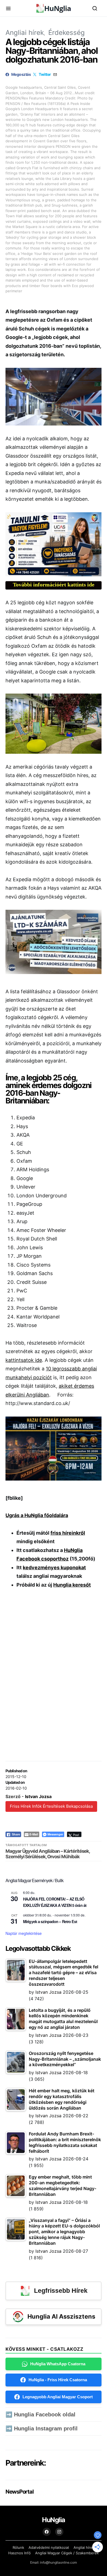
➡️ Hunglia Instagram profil (42, 2428)
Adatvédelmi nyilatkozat (49, 2547)
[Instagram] (59, 2532)
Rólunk (18, 2547)
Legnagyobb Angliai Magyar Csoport (58, 2397)
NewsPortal (19, 2492)
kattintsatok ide (24, 1360)
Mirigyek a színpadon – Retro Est (50, 1921)
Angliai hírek (25, 33)
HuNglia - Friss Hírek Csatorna (58, 2380)
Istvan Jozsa (38, 1796)
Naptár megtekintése (24, 1933)
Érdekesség (67, 33)
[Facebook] (47, 2532)
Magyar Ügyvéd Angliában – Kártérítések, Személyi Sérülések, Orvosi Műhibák (48, 1854)
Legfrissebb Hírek (61, 2291)
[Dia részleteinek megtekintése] (54, 544)
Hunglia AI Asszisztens (61, 2316)
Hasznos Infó (19, 2553)
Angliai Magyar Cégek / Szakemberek (67, 2553)
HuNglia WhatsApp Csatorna (58, 2364)
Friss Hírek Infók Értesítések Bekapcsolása (51, 1806)
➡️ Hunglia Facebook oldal (40, 2414)
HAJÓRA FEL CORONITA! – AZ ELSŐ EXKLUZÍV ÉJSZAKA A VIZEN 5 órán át (55, 1902)
